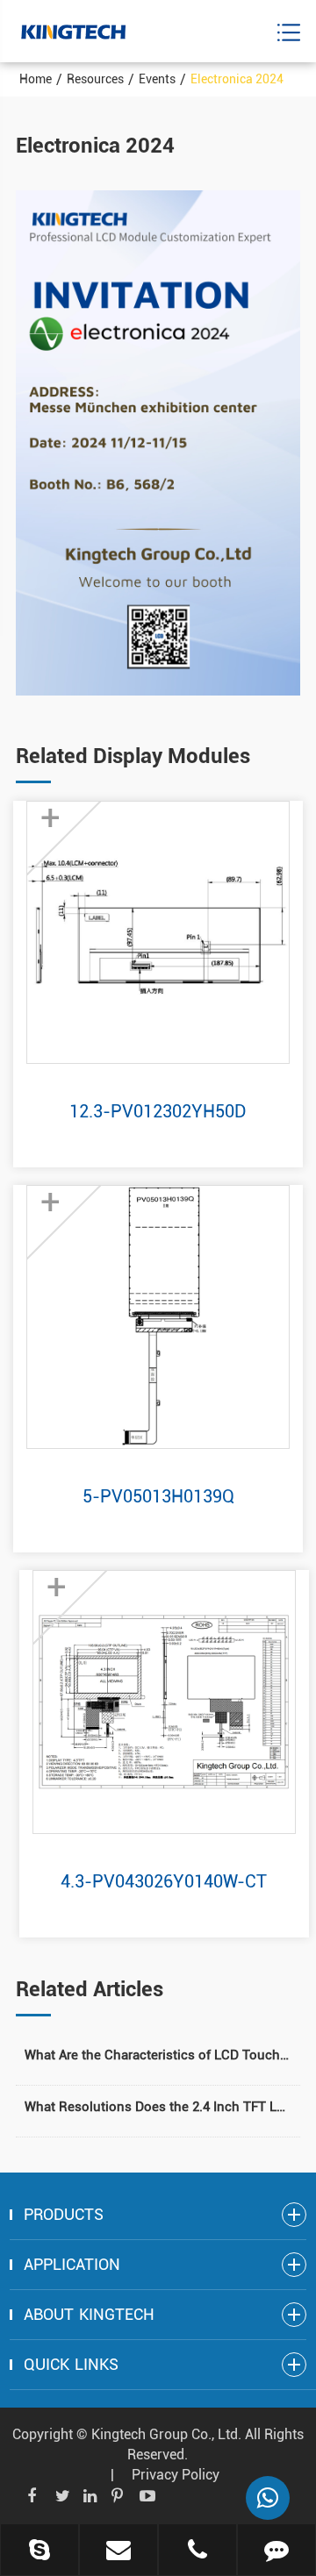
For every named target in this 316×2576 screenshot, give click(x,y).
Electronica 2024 (237, 79)
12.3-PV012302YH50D (158, 1111)
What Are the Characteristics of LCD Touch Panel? (158, 2055)
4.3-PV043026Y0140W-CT (164, 1881)
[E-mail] (118, 2551)
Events (157, 79)
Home (36, 79)
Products (64, 2214)
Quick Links (71, 2364)
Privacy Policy (176, 2475)
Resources (95, 79)
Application (72, 2264)
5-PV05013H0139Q (158, 1496)
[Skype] (39, 2551)
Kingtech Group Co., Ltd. (166, 2434)
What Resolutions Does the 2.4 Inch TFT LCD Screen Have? (158, 2107)
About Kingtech (89, 2314)
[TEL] (197, 2551)
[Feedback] (276, 2551)
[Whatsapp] (268, 2498)
